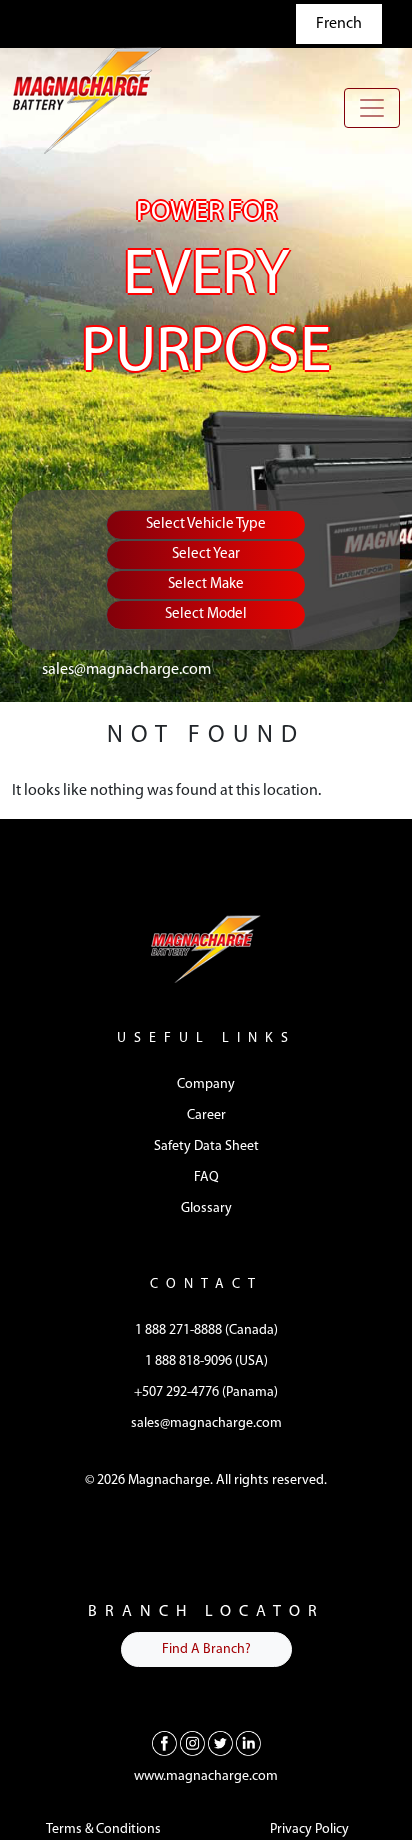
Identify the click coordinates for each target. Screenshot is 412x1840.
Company (206, 1084)
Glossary (206, 1208)
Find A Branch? (206, 1649)
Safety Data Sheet (206, 1146)
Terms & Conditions (103, 1829)
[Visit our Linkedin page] (248, 1743)
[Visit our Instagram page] (192, 1743)
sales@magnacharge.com (126, 670)
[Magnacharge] (87, 100)
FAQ (206, 1177)
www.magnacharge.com (206, 1776)
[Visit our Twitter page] (220, 1743)
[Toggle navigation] (372, 108)
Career (206, 1115)
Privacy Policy (309, 1829)
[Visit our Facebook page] (164, 1743)
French (339, 24)
